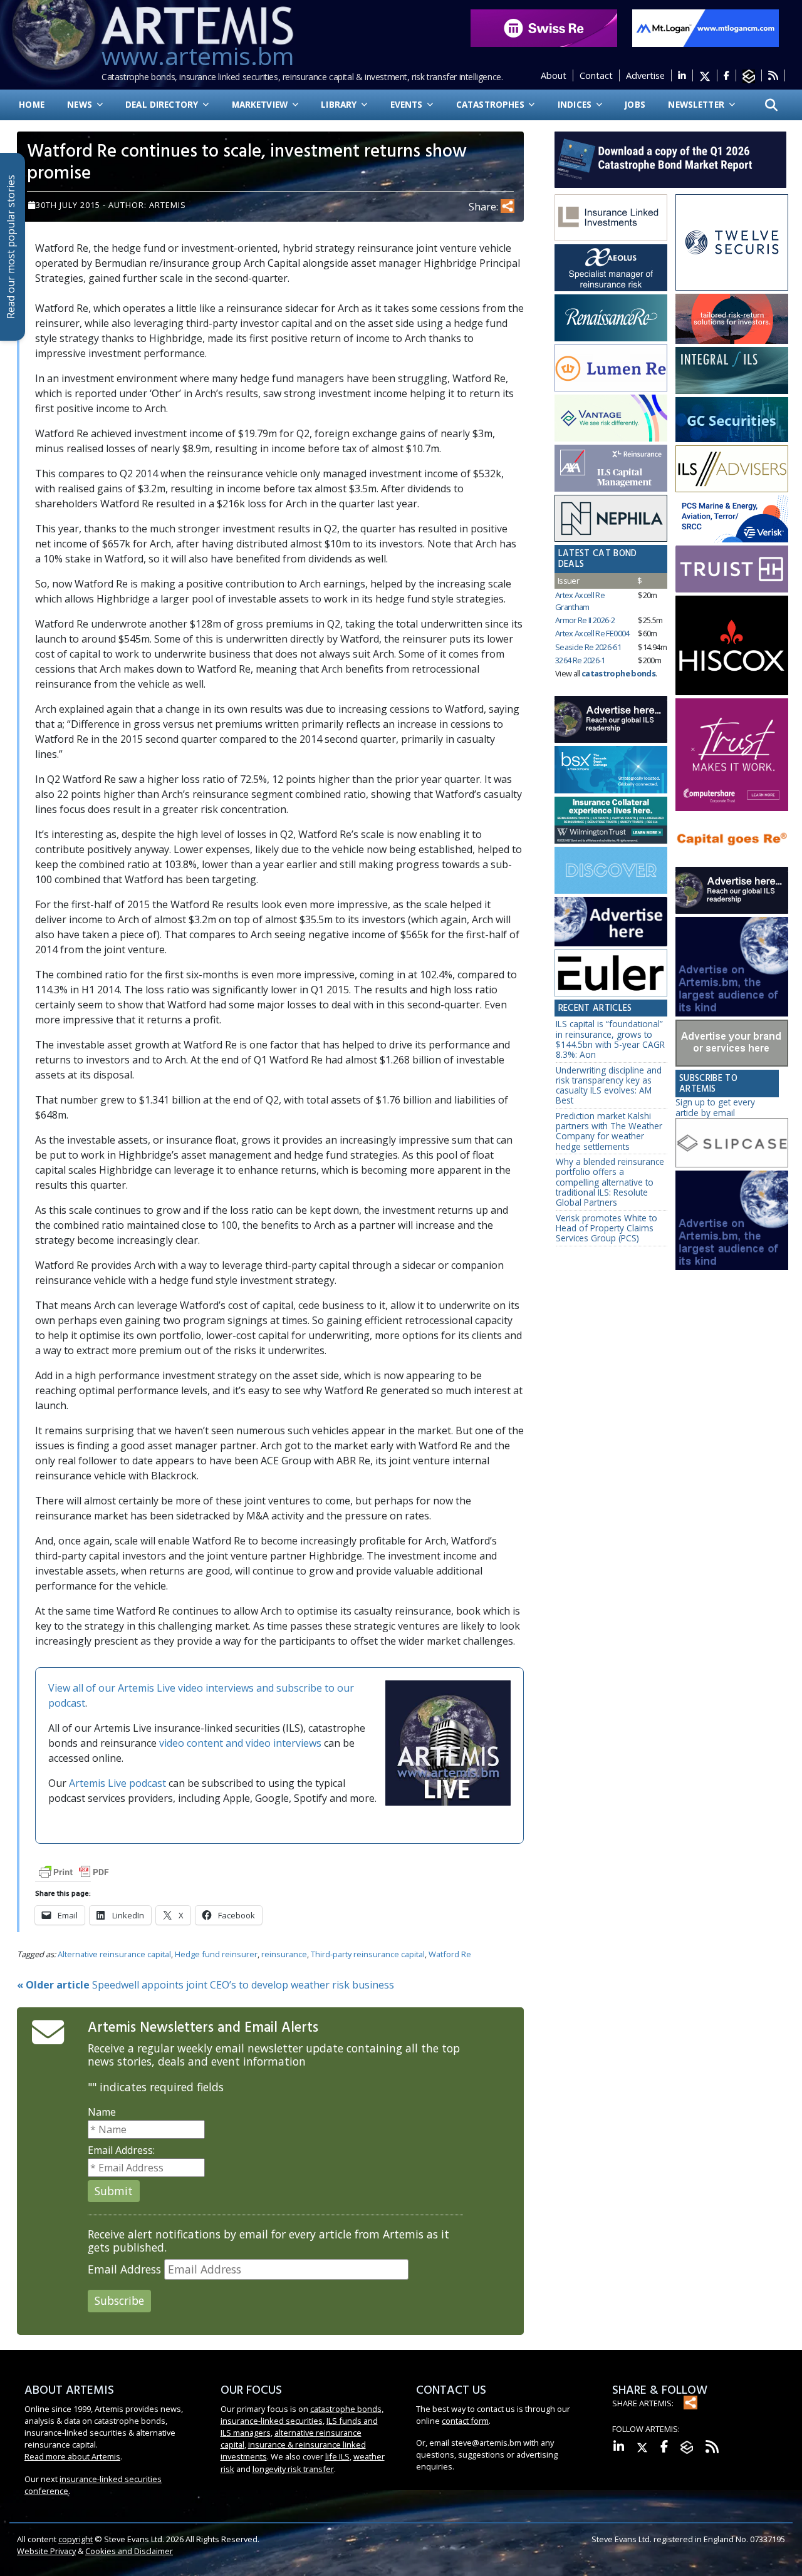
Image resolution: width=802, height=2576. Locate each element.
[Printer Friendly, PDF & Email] (74, 1871)
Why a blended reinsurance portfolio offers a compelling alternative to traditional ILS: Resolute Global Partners (610, 1182)
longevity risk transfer (293, 2469)
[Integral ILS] (732, 370)
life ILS (337, 2456)
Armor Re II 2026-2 (585, 620)
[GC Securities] (732, 420)
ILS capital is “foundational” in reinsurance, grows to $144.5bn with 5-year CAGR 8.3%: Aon (610, 1039)
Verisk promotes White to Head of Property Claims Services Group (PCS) (607, 1228)
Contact (596, 75)
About (554, 75)
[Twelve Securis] (732, 243)
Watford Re (450, 1954)
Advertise (645, 75)
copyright (76, 2539)
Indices (576, 104)
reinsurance (284, 1954)
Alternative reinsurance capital (114, 1954)
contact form (465, 2421)
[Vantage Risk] (611, 418)
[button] (771, 105)
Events (408, 104)
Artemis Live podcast (117, 1783)
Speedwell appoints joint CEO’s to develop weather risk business (206, 1985)
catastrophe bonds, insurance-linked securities (302, 2415)
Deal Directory (163, 104)
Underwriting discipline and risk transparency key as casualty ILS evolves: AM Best (609, 1085)
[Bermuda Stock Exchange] (611, 770)
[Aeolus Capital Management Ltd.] (611, 268)
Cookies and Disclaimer (129, 2551)
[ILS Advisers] (732, 469)
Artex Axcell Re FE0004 (592, 633)
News (81, 104)
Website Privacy (46, 2551)
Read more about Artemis (72, 2456)
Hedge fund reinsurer (216, 1954)
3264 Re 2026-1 (580, 660)
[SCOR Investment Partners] (611, 871)
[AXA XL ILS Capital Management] (611, 468)
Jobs (635, 104)
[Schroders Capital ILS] (732, 319)
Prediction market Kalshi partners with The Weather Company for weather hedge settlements (609, 1131)
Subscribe (119, 2300)
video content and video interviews (240, 1743)
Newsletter (697, 104)
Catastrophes (492, 104)
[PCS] (732, 519)
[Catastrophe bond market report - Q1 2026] (664, 158)
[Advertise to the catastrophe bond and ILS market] (732, 1043)
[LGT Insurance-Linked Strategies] (611, 368)
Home (32, 104)
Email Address (124, 2269)
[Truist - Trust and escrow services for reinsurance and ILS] (732, 569)
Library (340, 104)
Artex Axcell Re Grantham (580, 601)
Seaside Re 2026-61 (588, 647)
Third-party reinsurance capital (368, 1954)
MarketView (261, 104)
